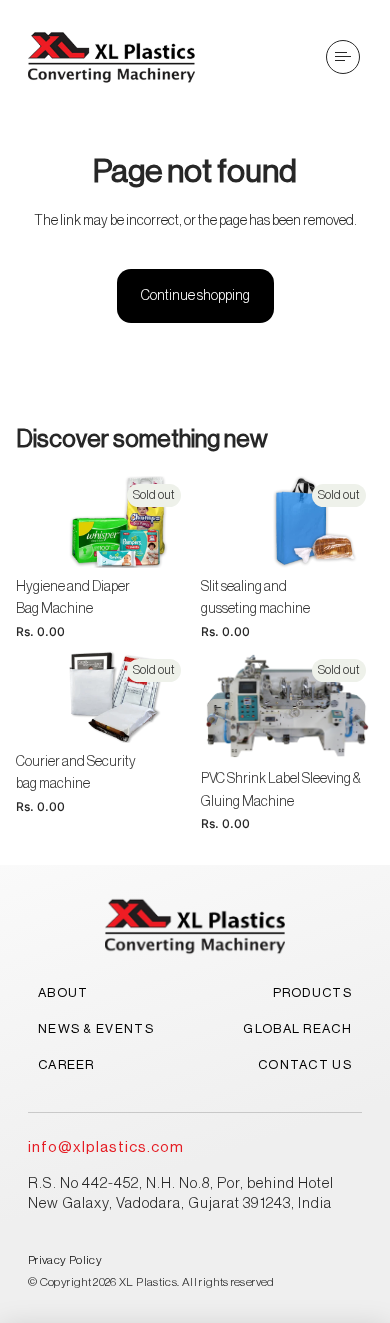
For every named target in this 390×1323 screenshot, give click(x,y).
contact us (305, 1064)
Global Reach (297, 1028)
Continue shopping (195, 296)
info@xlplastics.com (106, 1147)
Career (66, 1064)
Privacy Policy (65, 1260)
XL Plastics (148, 1282)
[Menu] (343, 57)
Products (312, 992)
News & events (96, 1028)
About (63, 992)
